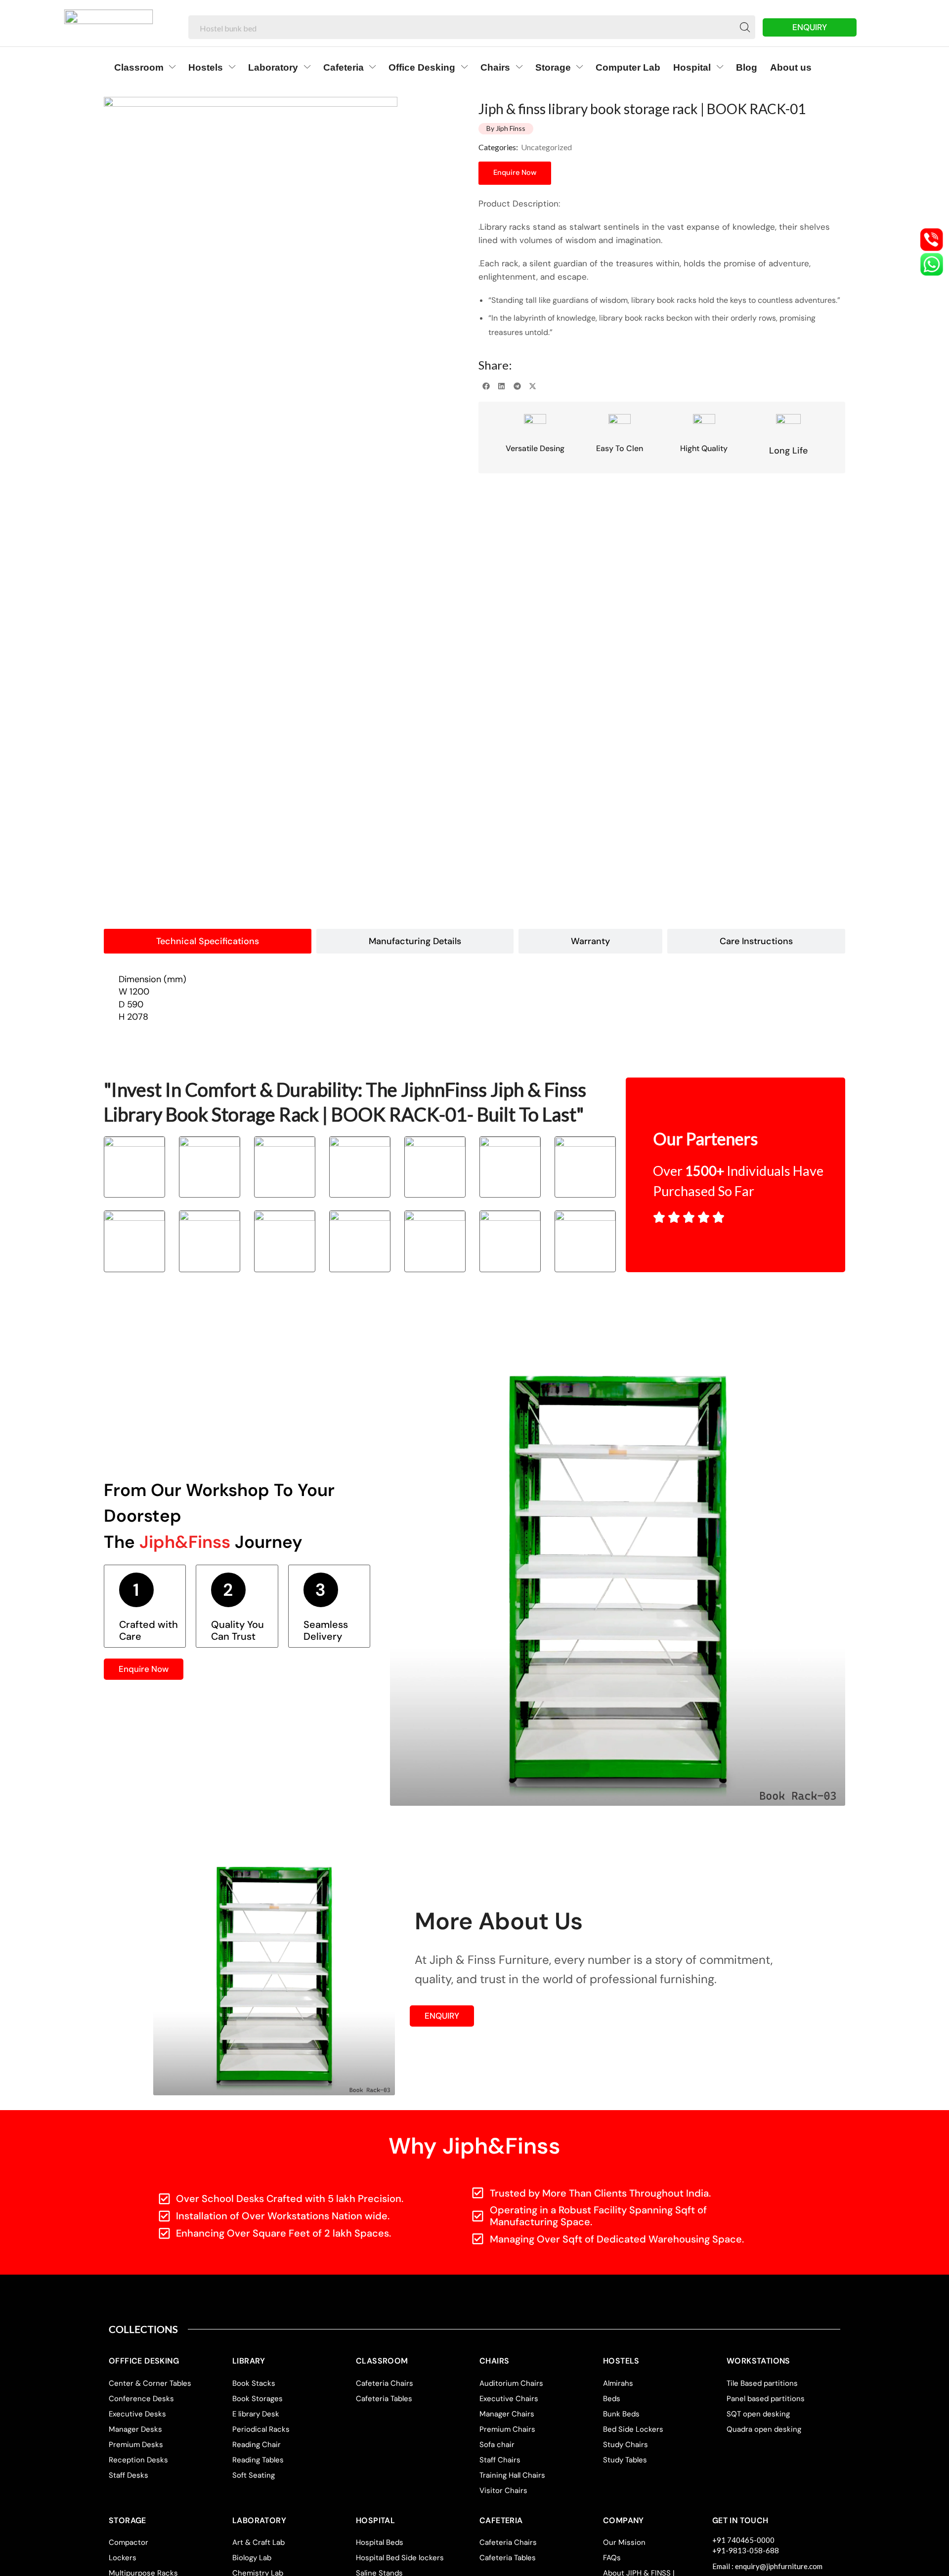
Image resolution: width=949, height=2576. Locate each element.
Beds (612, 2399)
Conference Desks (141, 2399)
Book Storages (258, 2399)
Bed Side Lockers (633, 2429)
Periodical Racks (261, 2429)
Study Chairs (625, 2445)
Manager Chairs (507, 2414)
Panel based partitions (766, 2399)
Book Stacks (254, 2383)
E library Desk (256, 2414)
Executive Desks (137, 2414)
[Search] (745, 27)
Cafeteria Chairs (385, 2383)
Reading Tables (258, 2460)
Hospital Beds (380, 2542)
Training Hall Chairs (512, 2475)
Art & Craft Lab (259, 2542)
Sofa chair (497, 2445)
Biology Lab (252, 2558)
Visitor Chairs (503, 2491)
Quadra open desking (764, 2429)
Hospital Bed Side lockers (400, 2558)
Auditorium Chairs (511, 2383)
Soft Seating (254, 2475)
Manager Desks (135, 2429)
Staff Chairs (500, 2460)
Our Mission (624, 2542)
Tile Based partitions (762, 2383)
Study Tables (625, 2460)
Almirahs (618, 2383)
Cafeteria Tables (384, 2399)
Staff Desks (129, 2475)
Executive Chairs (509, 2399)
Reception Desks (138, 2460)
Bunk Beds (621, 2414)
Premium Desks (136, 2445)
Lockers (123, 2558)
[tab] (208, 941)
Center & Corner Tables (150, 2383)
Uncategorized (546, 147)
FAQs (612, 2558)
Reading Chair (257, 2445)
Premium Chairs (507, 2429)
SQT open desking (758, 2414)
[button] (486, 386)
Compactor (129, 2542)
